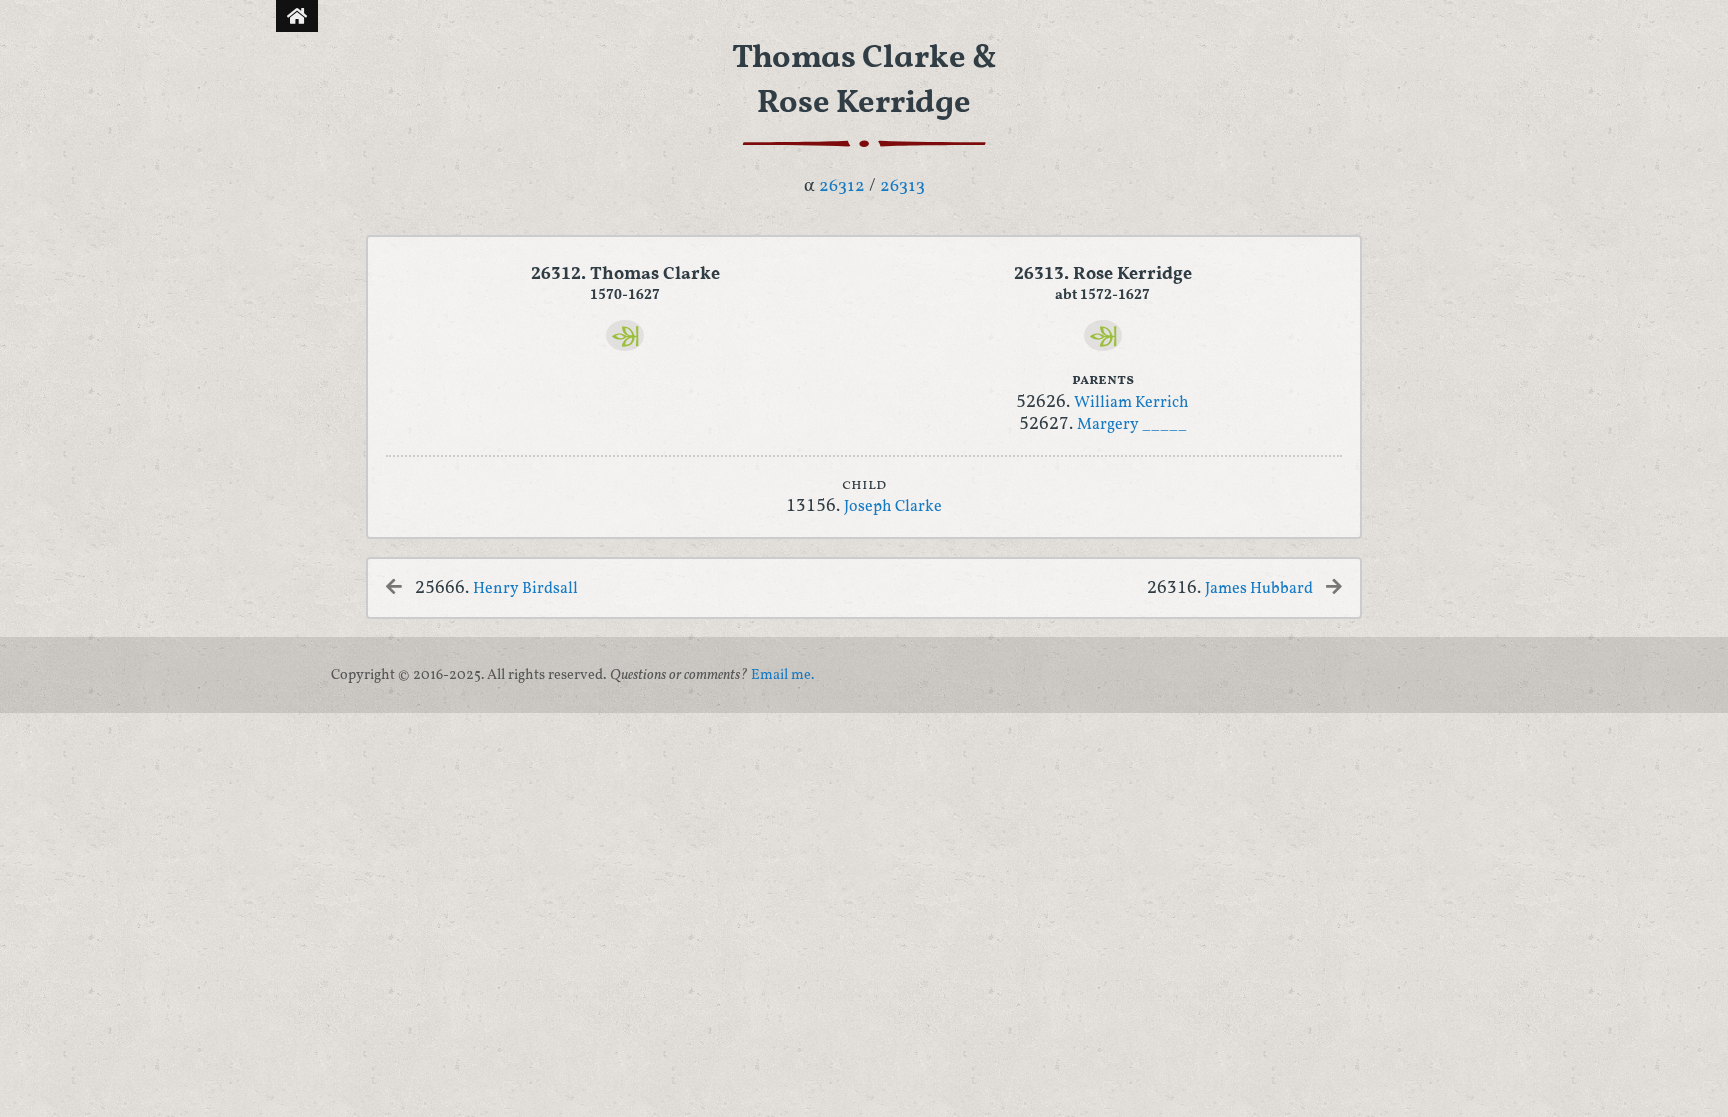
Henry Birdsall (525, 589)
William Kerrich (1131, 403)
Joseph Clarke (893, 507)
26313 (902, 186)
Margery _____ (1132, 425)
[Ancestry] (625, 336)
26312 (842, 186)
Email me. (782, 675)
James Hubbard (1259, 589)
